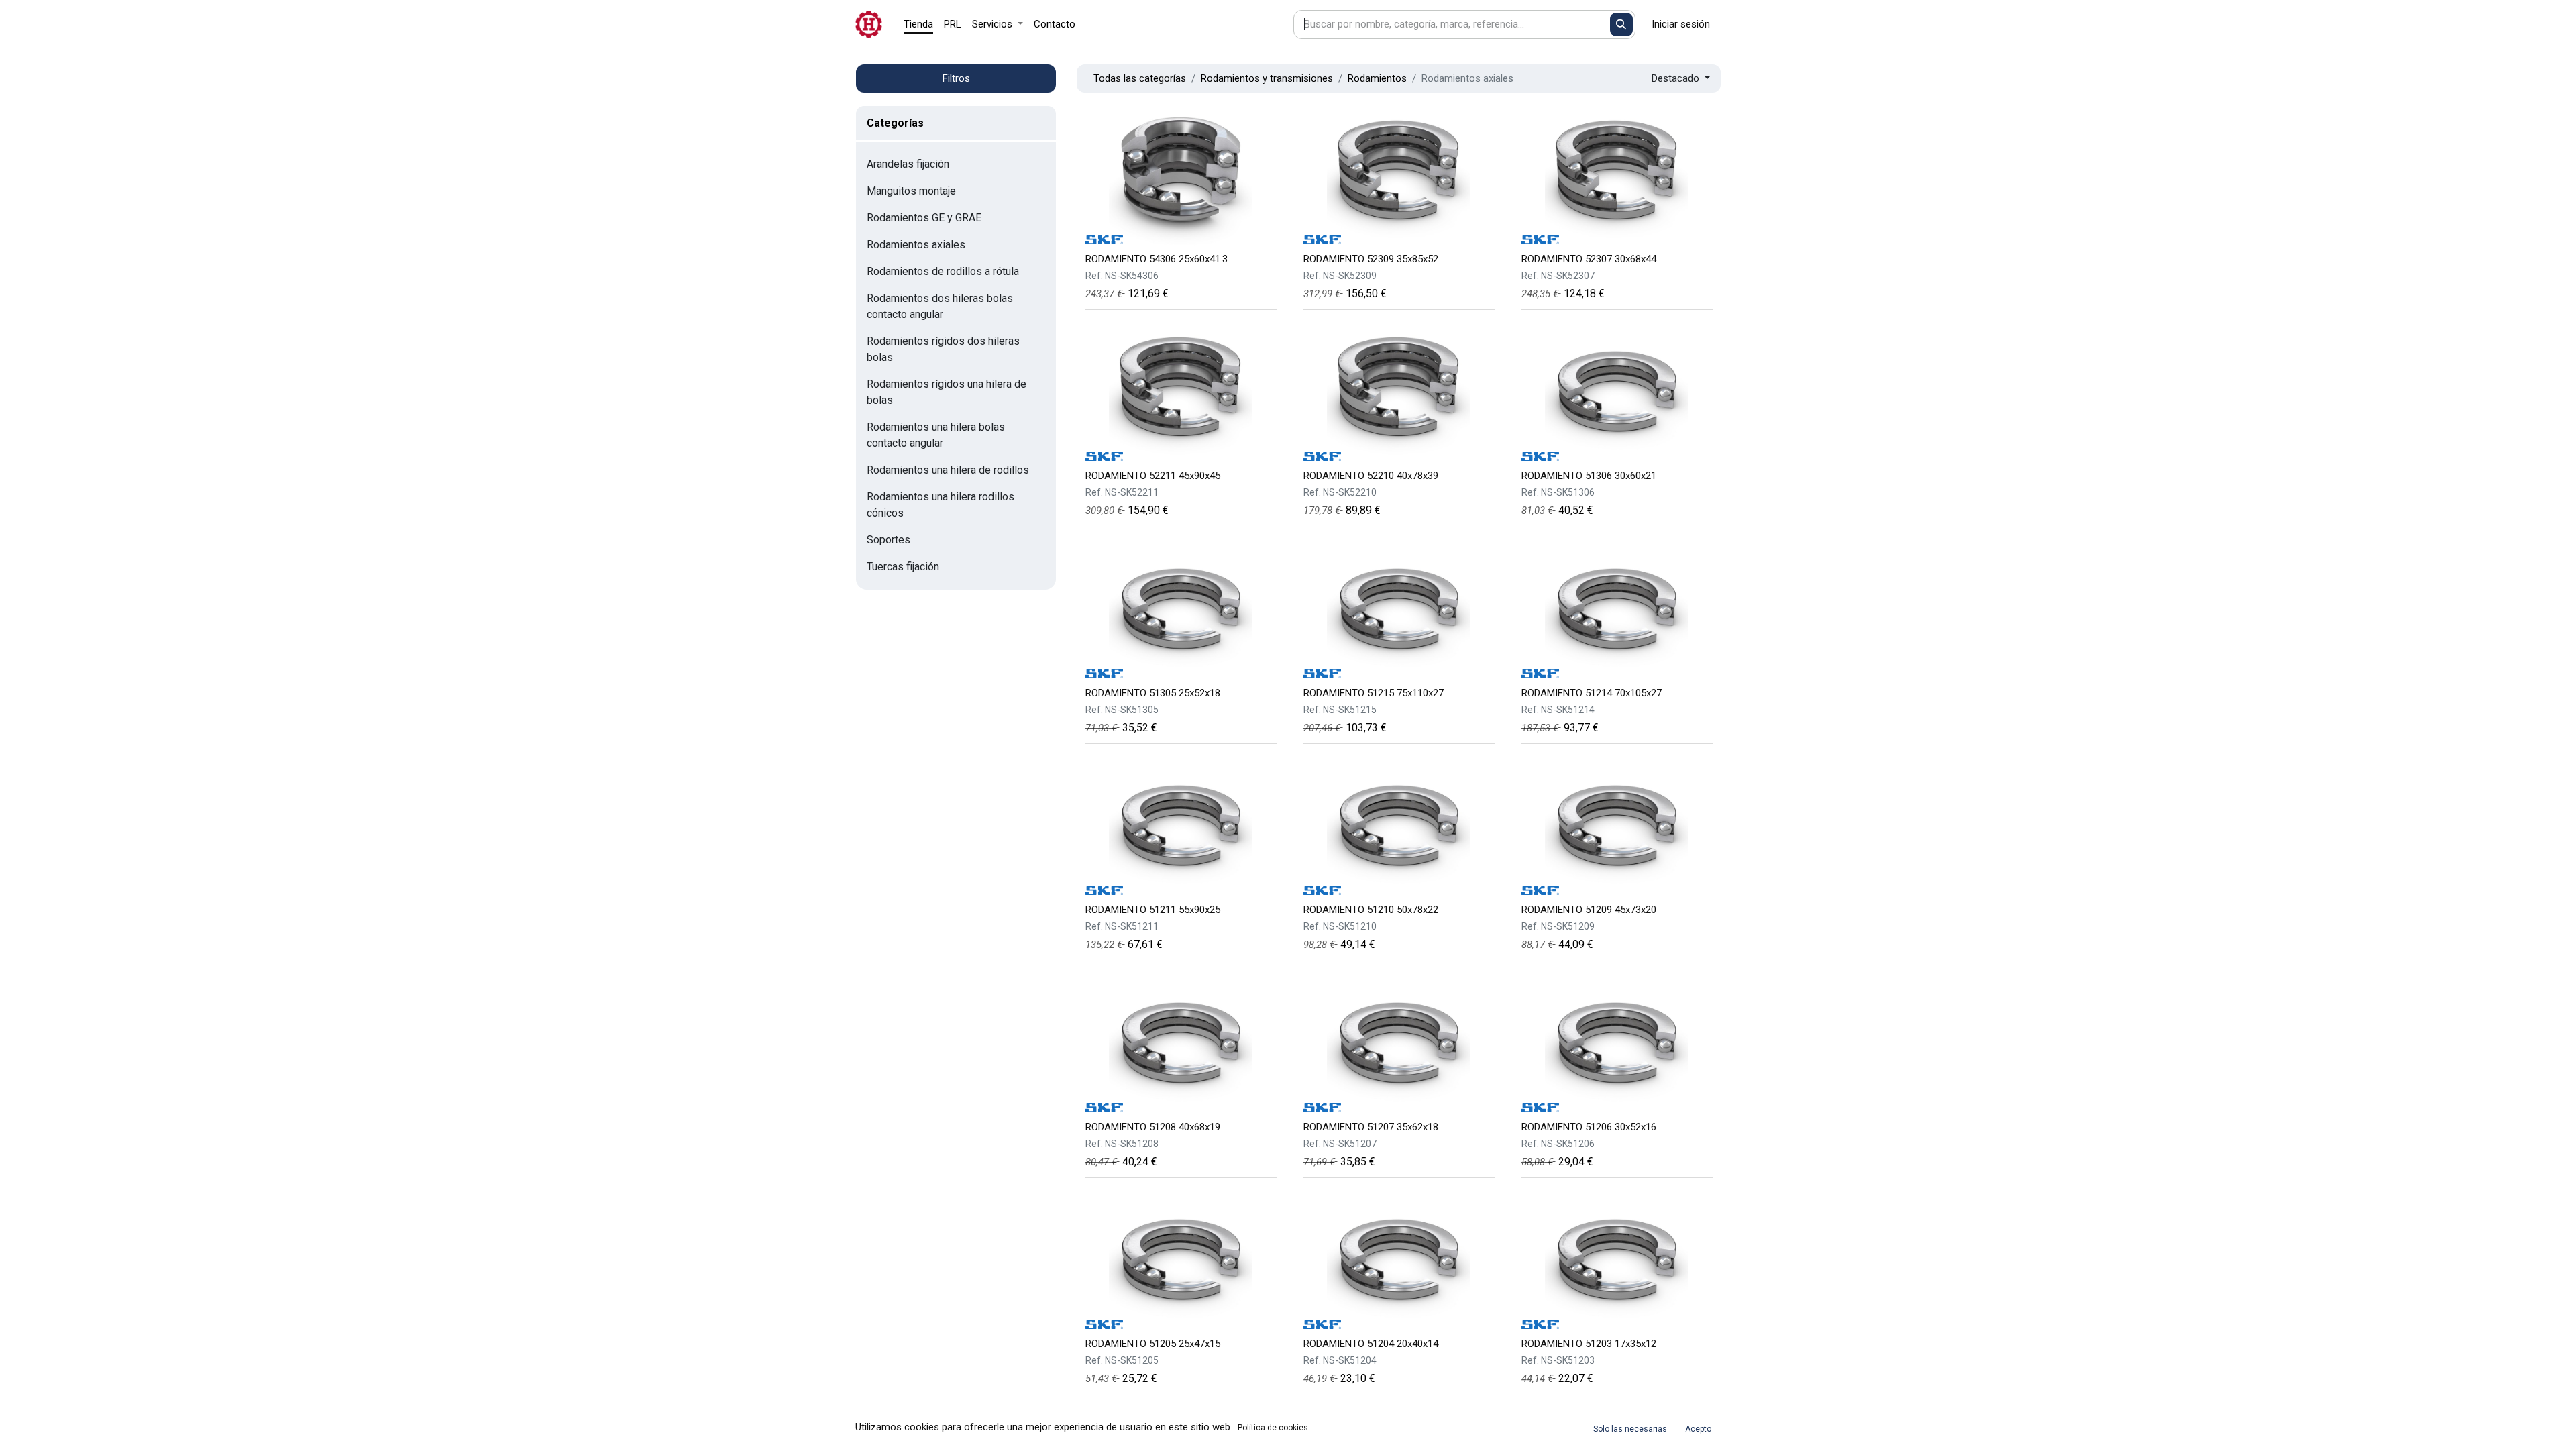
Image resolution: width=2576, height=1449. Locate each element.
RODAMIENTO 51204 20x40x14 (1371, 1344)
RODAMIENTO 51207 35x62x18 (1371, 1127)
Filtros (956, 78)
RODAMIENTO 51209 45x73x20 (1589, 910)
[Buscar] (1622, 24)
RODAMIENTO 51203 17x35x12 (1589, 1344)
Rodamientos (1377, 78)
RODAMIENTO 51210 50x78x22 (1371, 910)
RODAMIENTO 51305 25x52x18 (1153, 693)
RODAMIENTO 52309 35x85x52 (1371, 259)
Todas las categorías (1140, 78)
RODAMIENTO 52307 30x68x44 (1589, 259)
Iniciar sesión (1681, 24)
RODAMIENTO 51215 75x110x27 (1374, 693)
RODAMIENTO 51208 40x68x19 (1153, 1127)
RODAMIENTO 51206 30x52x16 (1589, 1127)
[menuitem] (918, 24)
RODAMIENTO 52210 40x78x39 (1371, 476)
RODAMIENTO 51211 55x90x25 (1153, 910)
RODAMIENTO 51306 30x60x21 (1589, 476)
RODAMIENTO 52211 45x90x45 (1153, 476)
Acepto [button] (1698, 1429)
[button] (1681, 79)
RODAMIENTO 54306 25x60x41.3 (1157, 259)
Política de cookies (1273, 1428)
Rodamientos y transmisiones (1267, 78)
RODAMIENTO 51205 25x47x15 (1153, 1344)
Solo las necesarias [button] (1630, 1429)
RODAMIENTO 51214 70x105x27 (1592, 693)
